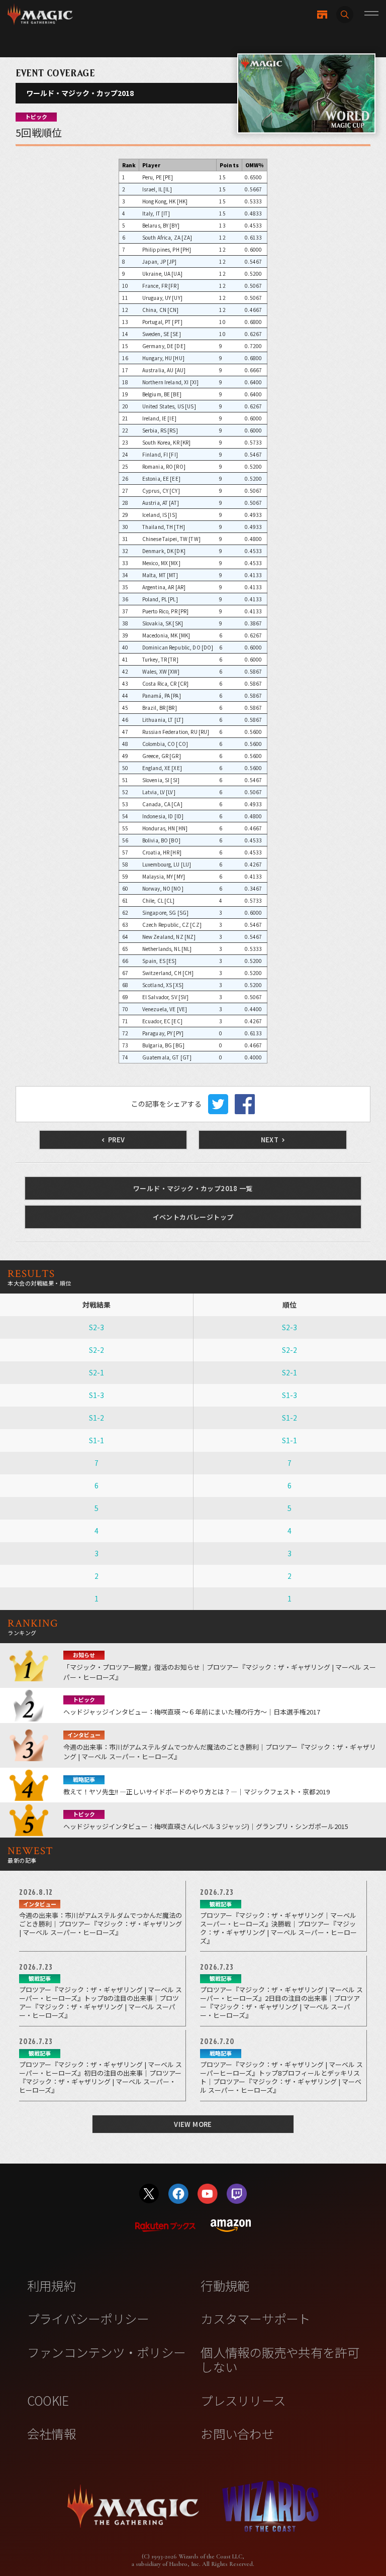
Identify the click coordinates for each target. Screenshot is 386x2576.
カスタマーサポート (255, 2318)
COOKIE (48, 2400)
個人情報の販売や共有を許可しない (280, 2359)
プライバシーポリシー (88, 2318)
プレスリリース (243, 2400)
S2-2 (96, 1350)
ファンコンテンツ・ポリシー (106, 2352)
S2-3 (96, 1327)
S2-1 (96, 1372)
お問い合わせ (237, 2433)
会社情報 (52, 2433)
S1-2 (96, 1418)
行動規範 (225, 2285)
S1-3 (96, 1395)
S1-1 (96, 1440)
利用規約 (52, 2285)
